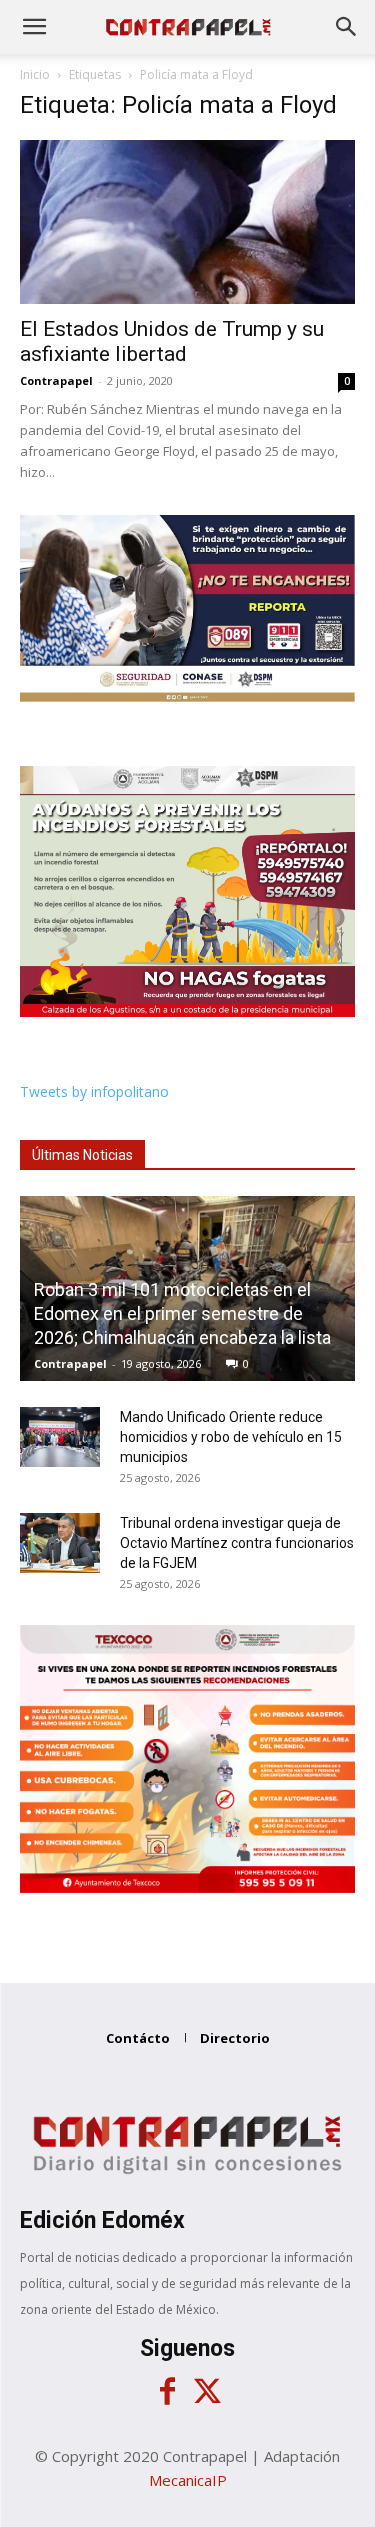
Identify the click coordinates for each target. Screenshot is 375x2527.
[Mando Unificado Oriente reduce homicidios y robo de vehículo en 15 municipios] (60, 1437)
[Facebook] (168, 2392)
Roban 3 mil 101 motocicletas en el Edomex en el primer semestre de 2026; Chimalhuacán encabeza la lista (182, 1313)
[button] (34, 27)
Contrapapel (56, 380)
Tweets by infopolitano (94, 1091)
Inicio (35, 74)
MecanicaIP (188, 2480)
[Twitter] (208, 2392)
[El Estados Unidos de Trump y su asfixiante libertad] (187, 222)
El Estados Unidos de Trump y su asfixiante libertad (172, 341)
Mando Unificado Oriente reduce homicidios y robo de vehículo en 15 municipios (231, 1437)
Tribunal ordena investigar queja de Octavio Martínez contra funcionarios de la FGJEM (237, 1543)
